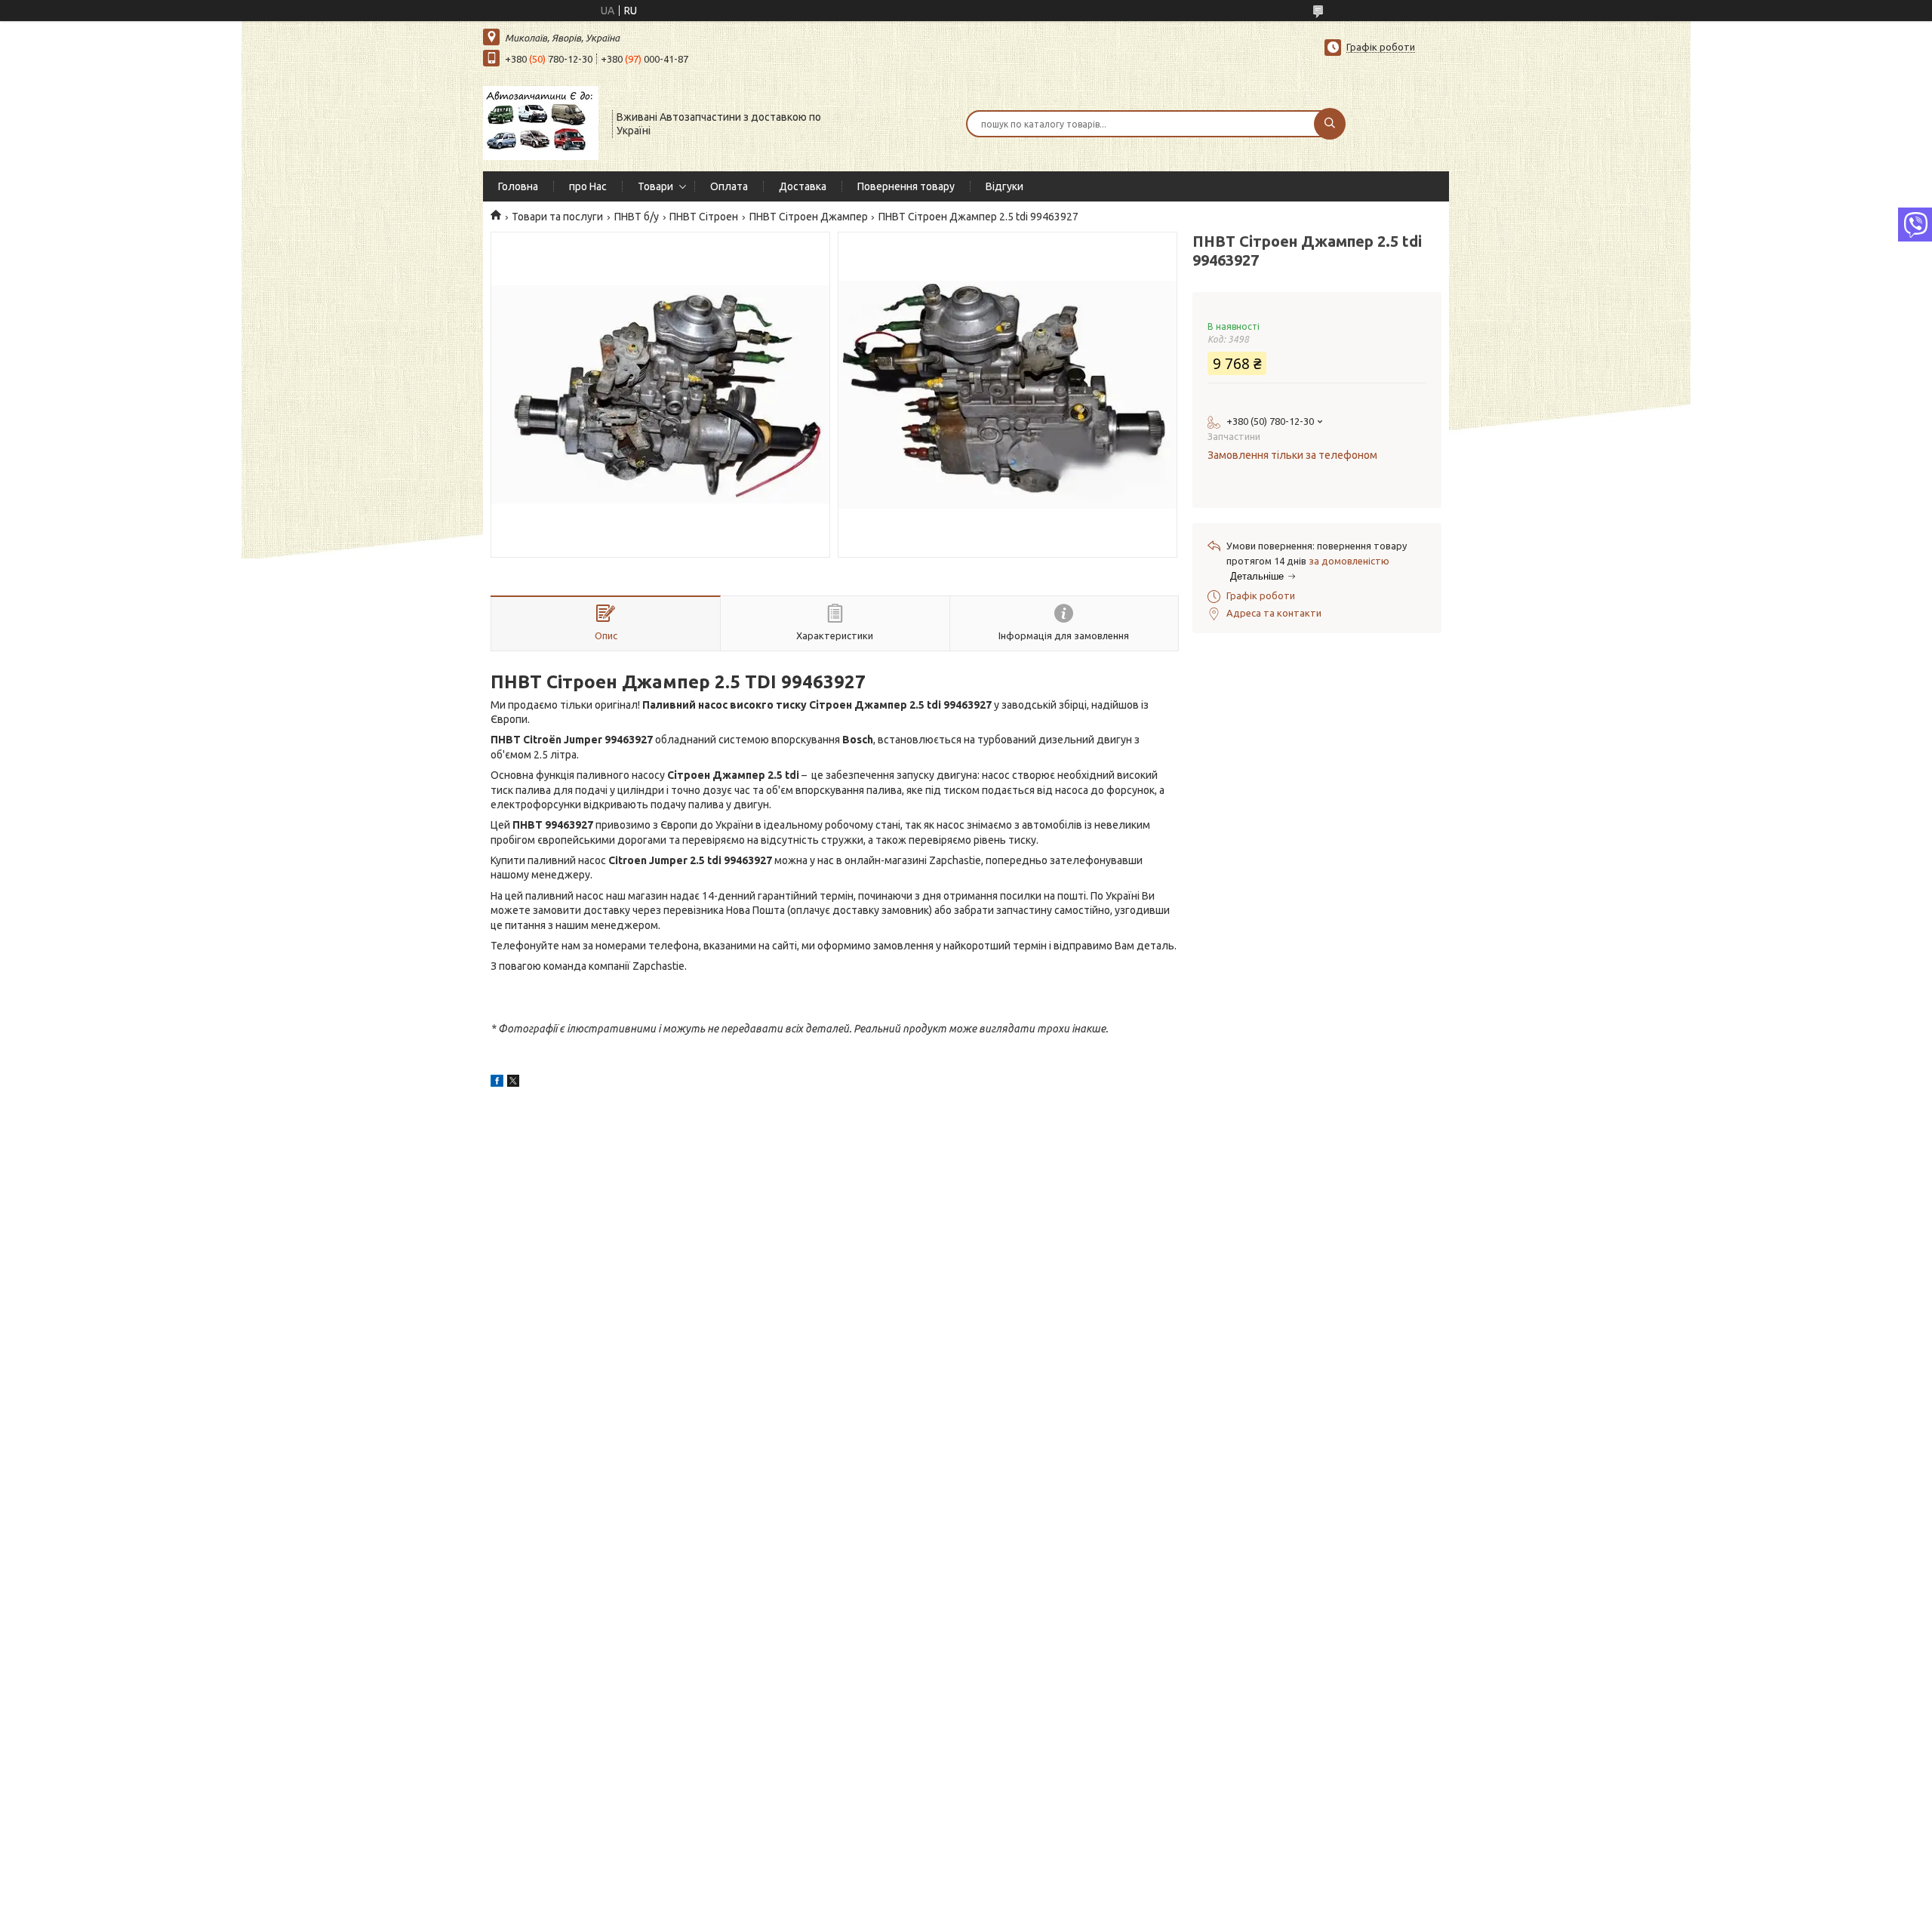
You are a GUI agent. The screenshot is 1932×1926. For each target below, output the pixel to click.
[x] (513, 1083)
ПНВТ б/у (637, 217)
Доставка (803, 186)
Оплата (729, 186)
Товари (655, 186)
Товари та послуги (557, 217)
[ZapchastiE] (541, 122)
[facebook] (497, 1083)
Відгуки (1004, 186)
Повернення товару (906, 186)
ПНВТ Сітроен (704, 217)
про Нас (588, 186)
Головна (518, 186)
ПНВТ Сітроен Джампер (809, 217)
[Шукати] (1330, 124)
